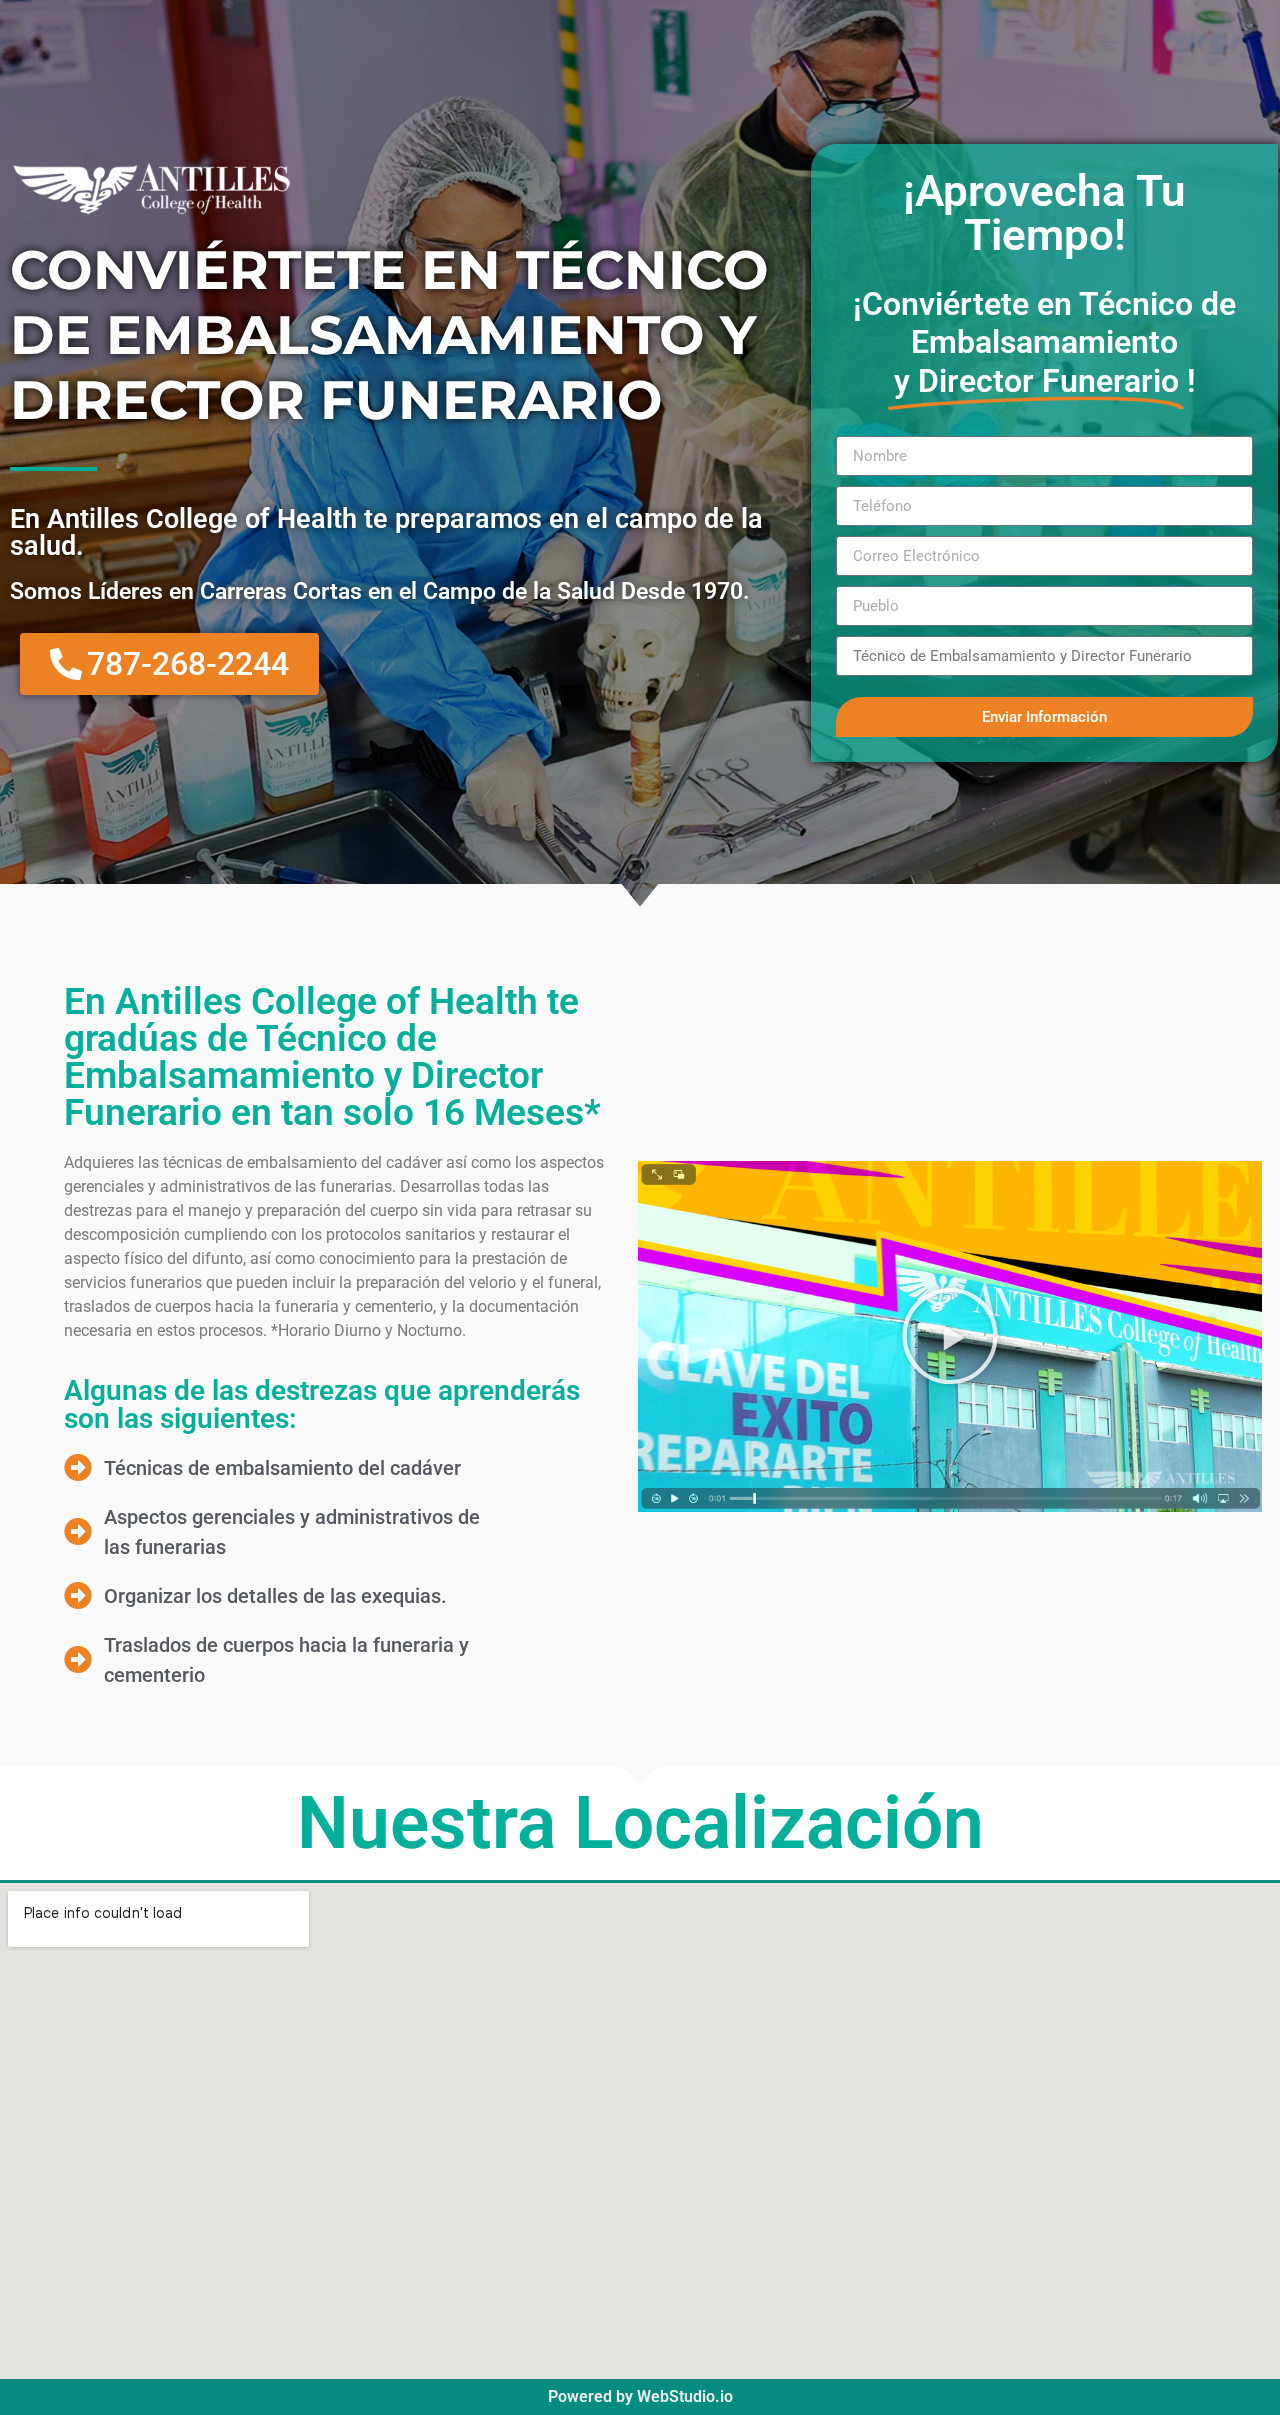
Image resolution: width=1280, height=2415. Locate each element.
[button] (950, 1336)
